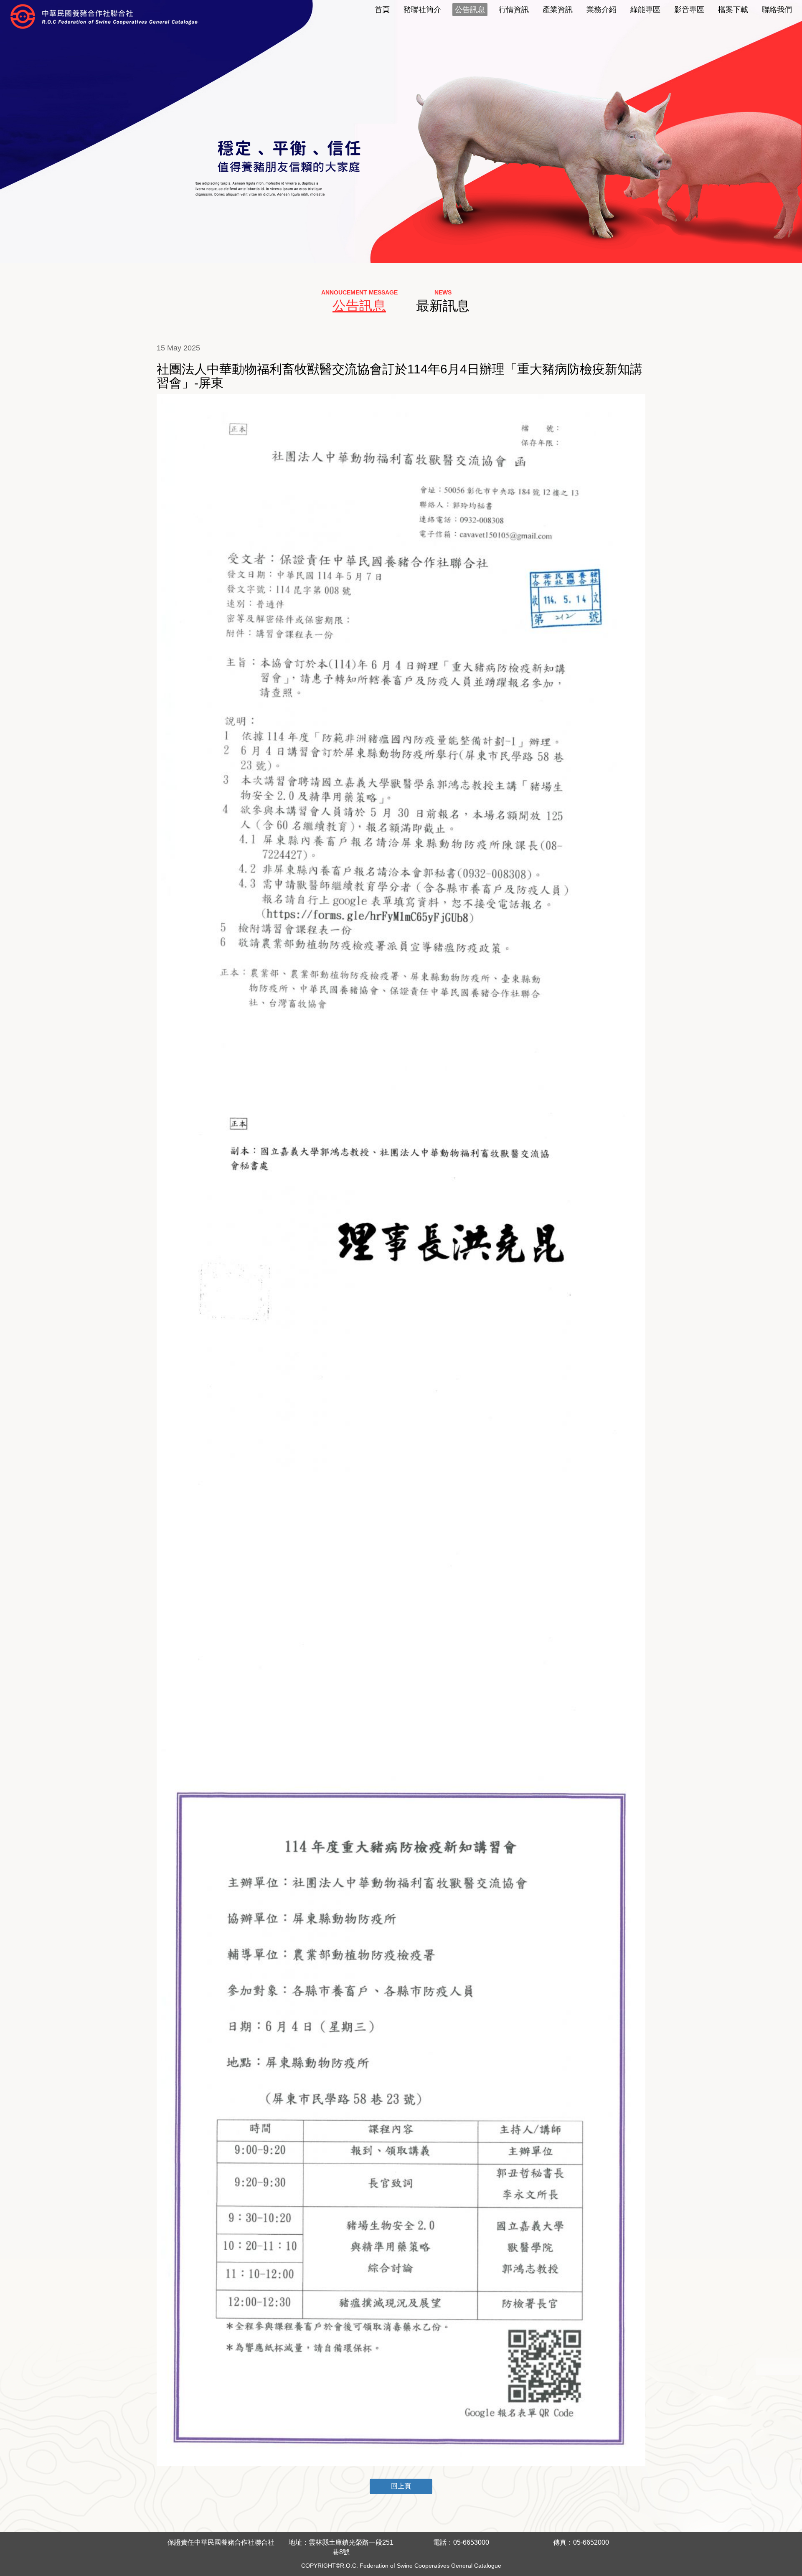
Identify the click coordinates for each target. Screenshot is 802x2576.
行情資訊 (514, 10)
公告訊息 (470, 10)
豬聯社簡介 (422, 10)
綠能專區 (645, 10)
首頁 (382, 10)
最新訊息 (443, 306)
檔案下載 (733, 10)
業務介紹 (601, 10)
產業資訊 (558, 10)
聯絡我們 (777, 10)
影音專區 (689, 10)
